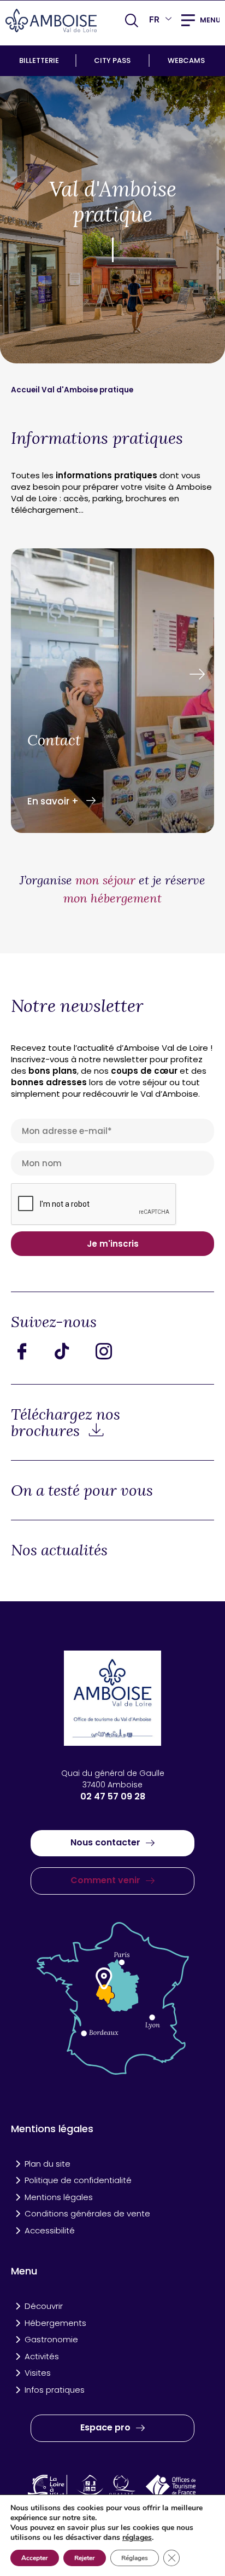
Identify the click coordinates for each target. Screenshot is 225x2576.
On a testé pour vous (82, 1490)
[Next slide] (197, 675)
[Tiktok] (71, 1351)
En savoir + (54, 801)
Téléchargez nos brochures (66, 1422)
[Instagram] (112, 1351)
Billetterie (39, 60)
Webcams (186, 60)
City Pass (112, 60)
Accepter (35, 2558)
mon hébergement (112, 898)
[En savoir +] (112, 692)
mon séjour (105, 880)
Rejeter (85, 2558)
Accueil (26, 390)
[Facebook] (30, 1351)
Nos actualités (59, 1550)
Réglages (135, 2558)
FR (154, 19)
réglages (137, 2538)
